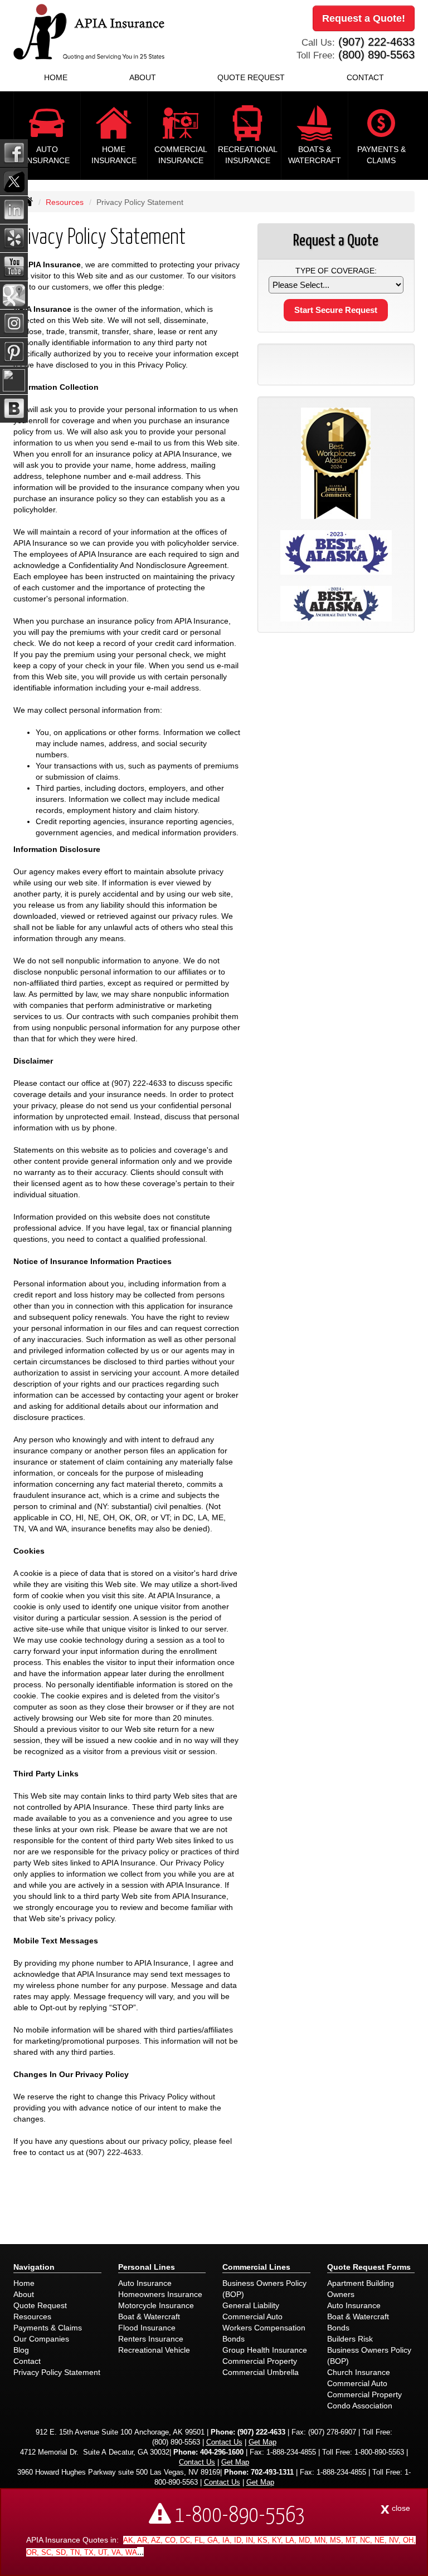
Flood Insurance (147, 2328)
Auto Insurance (145, 2283)
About (24, 2294)
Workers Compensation (264, 2328)
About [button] (143, 77)
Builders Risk (350, 2339)
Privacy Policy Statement (57, 2372)
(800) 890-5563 (376, 55)
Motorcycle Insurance (156, 2305)
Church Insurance (359, 2372)
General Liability (251, 2305)
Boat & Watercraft (149, 2317)
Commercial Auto (252, 2317)
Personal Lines (147, 2267)
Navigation (34, 2267)
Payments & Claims (48, 2328)
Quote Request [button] (251, 77)
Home (56, 77)
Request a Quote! (364, 18)
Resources (65, 202)
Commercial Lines (256, 2267)
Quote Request (40, 2305)
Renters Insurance (151, 2339)
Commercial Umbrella (261, 2372)
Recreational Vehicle (154, 2350)
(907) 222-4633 (376, 42)
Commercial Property (260, 2361)
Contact (27, 2361)
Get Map (262, 2442)
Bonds (234, 2339)
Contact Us (224, 2442)
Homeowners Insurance (160, 2294)
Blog (21, 2350)
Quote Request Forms (369, 2267)
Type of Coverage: (336, 271)
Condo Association (360, 2406)
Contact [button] (365, 77)
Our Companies (41, 2339)
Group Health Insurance (265, 2350)
